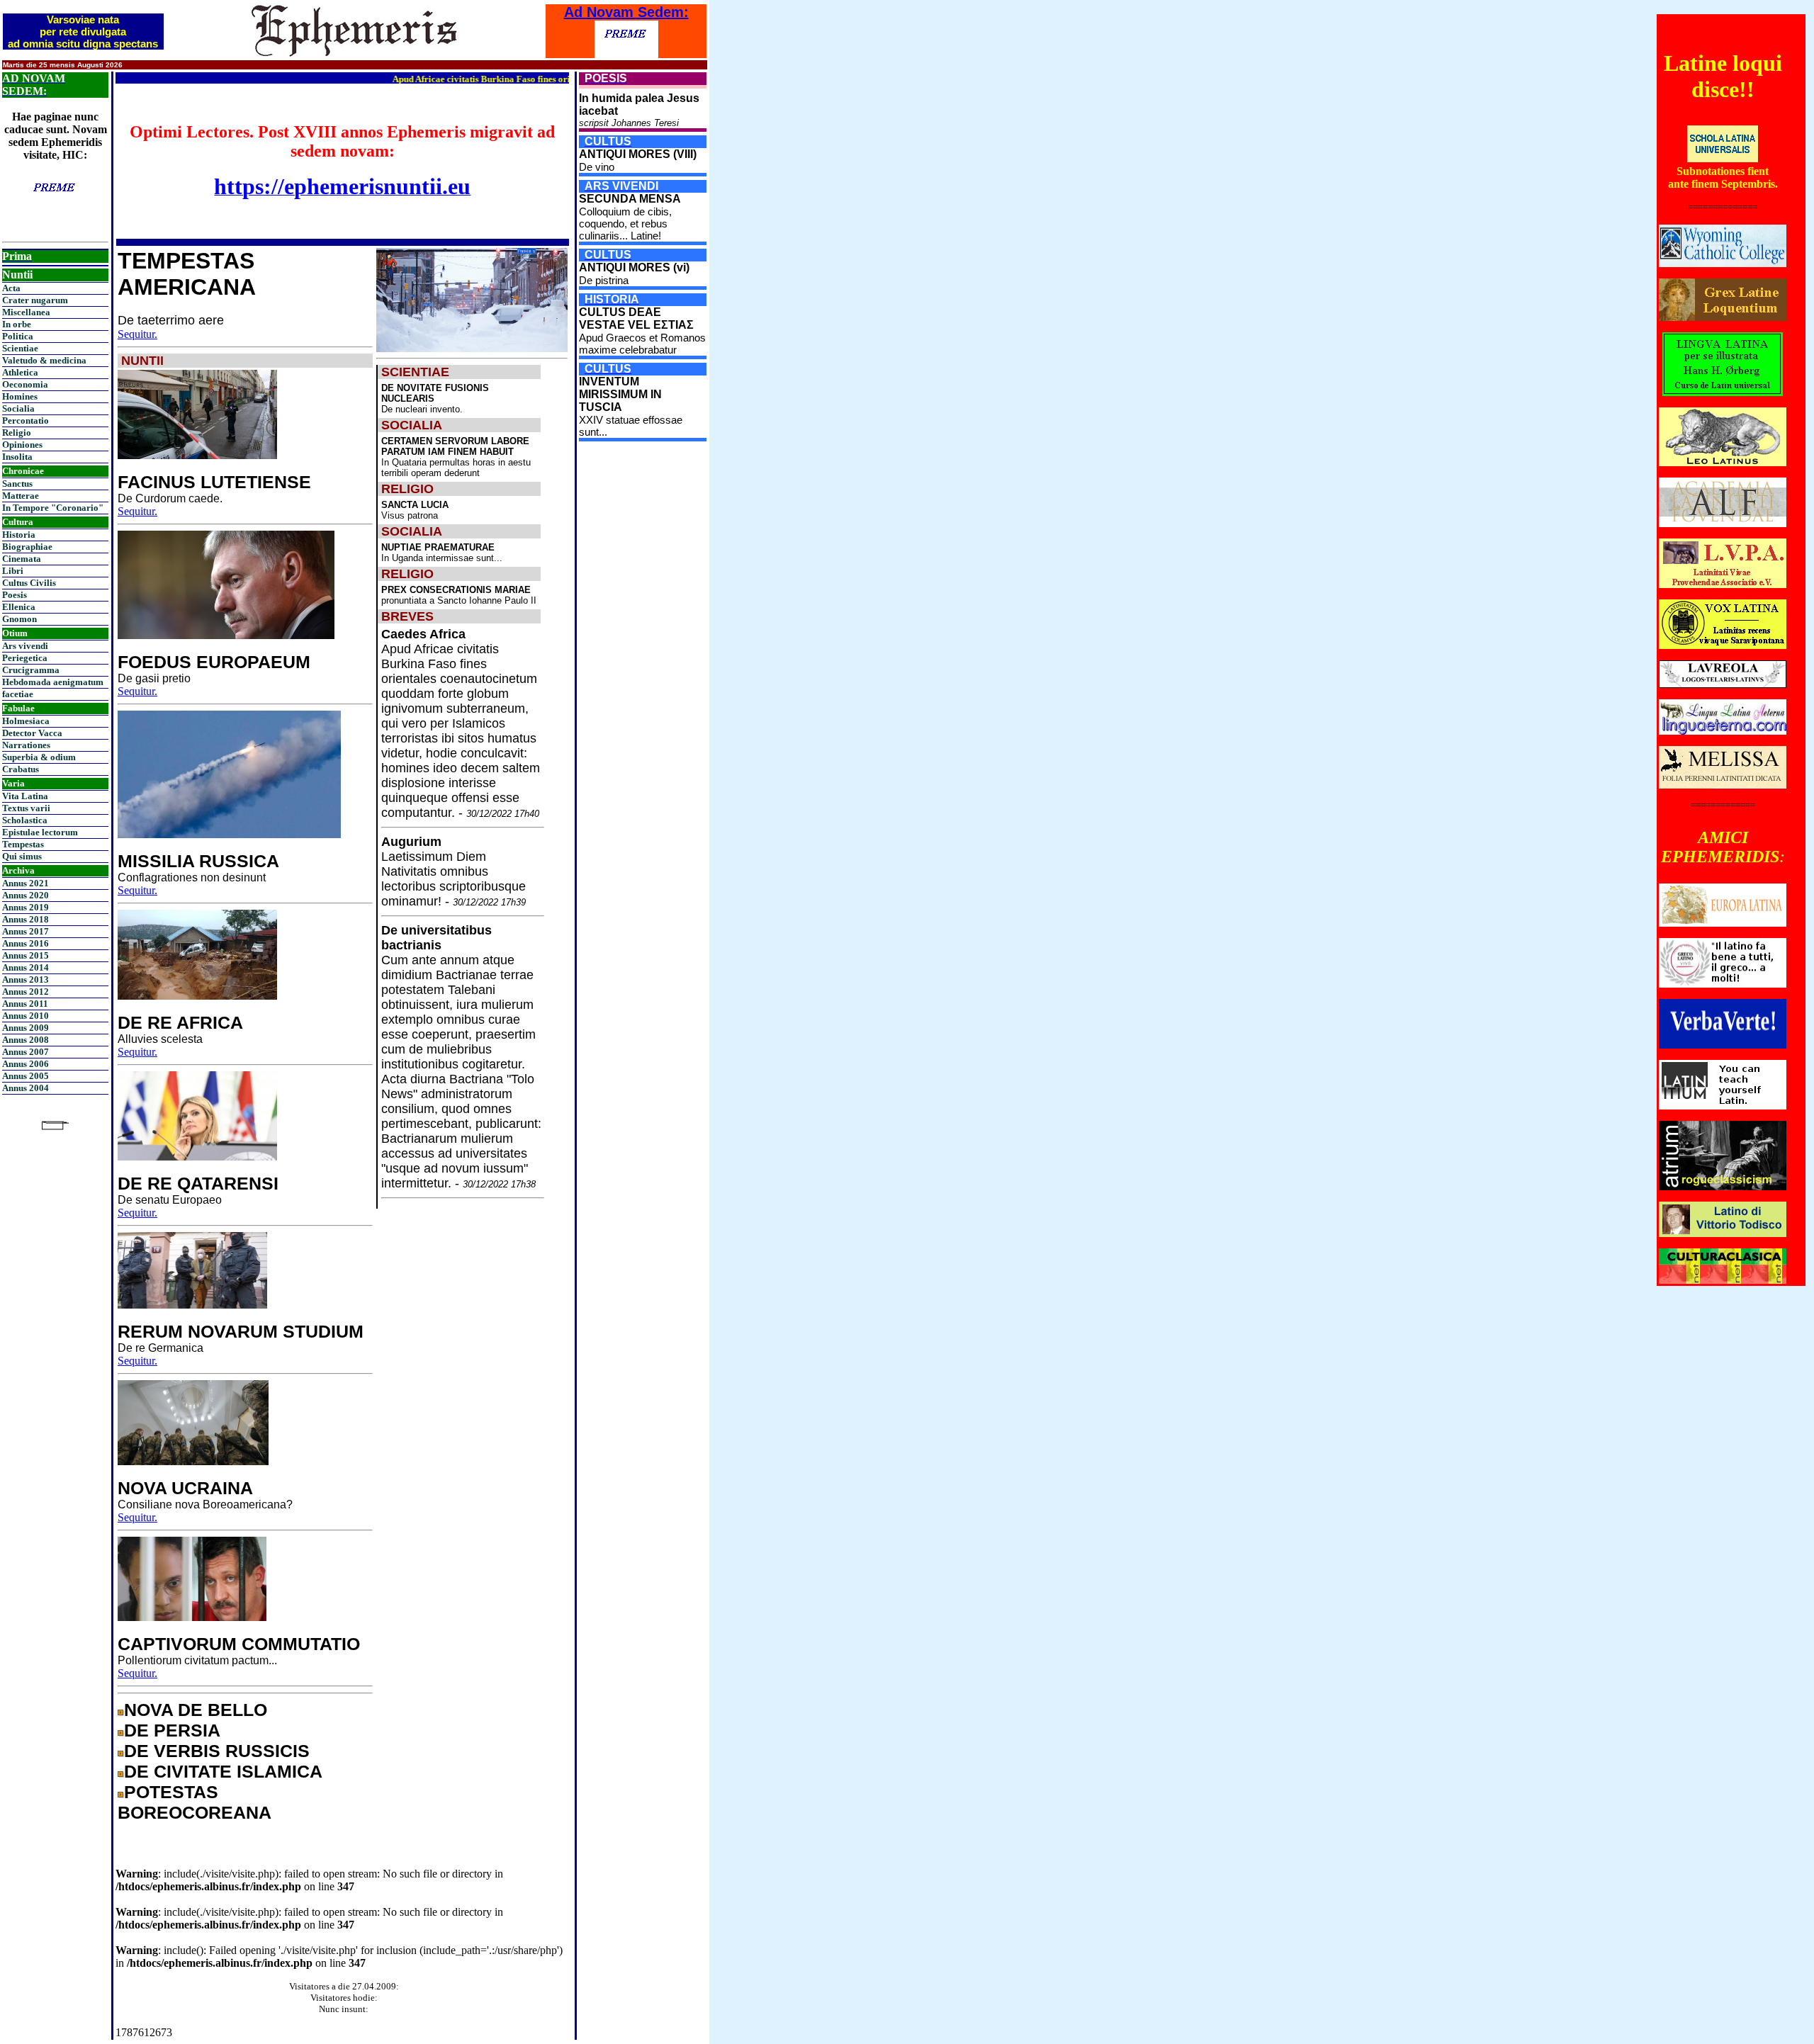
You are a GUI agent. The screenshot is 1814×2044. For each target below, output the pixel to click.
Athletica (20, 372)
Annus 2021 (26, 883)
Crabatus (21, 769)
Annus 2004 (26, 1088)
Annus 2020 (26, 895)
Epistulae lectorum (40, 832)
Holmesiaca (26, 721)
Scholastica (25, 820)
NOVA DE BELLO (196, 1710)
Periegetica (25, 658)
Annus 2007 (26, 1052)
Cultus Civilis (29, 583)
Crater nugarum (35, 300)
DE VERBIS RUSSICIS (217, 1751)
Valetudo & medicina (44, 360)
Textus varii (26, 808)
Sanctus (17, 484)
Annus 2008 (26, 1040)
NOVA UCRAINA (185, 1488)
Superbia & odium (39, 757)
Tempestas (23, 844)
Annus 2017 (26, 931)
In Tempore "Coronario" (53, 508)
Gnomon (19, 619)
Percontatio (26, 420)
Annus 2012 (26, 992)
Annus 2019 (26, 907)
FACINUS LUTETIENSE (214, 482)
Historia (19, 535)
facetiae (18, 694)
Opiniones (22, 445)
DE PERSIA (172, 1730)
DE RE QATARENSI (198, 1183)
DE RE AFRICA (180, 1022)
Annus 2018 (26, 919)
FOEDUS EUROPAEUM (214, 662)
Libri (13, 571)
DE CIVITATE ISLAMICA (223, 1771)
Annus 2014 (26, 967)
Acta (11, 288)
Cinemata (22, 559)
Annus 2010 (26, 1016)
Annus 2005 (26, 1076)
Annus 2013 (26, 979)
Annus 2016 (26, 943)
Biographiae (27, 547)
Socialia (18, 408)
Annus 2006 (26, 1064)
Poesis (15, 595)
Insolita (17, 457)
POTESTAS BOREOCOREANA (195, 1802)
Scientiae (20, 348)
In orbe (17, 324)
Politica (18, 336)
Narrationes (26, 745)
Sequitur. (137, 334)
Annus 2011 (25, 1004)
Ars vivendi (25, 646)
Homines (20, 396)
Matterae (21, 496)
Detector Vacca (32, 733)
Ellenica (19, 607)
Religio (17, 433)
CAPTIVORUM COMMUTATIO (239, 1644)
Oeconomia (25, 384)
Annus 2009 (26, 1028)
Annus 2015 (26, 955)
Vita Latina (25, 796)
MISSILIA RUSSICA (198, 861)
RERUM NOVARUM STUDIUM (241, 1331)
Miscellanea (26, 312)
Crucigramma (31, 670)
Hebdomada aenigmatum (53, 682)
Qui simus (22, 856)
